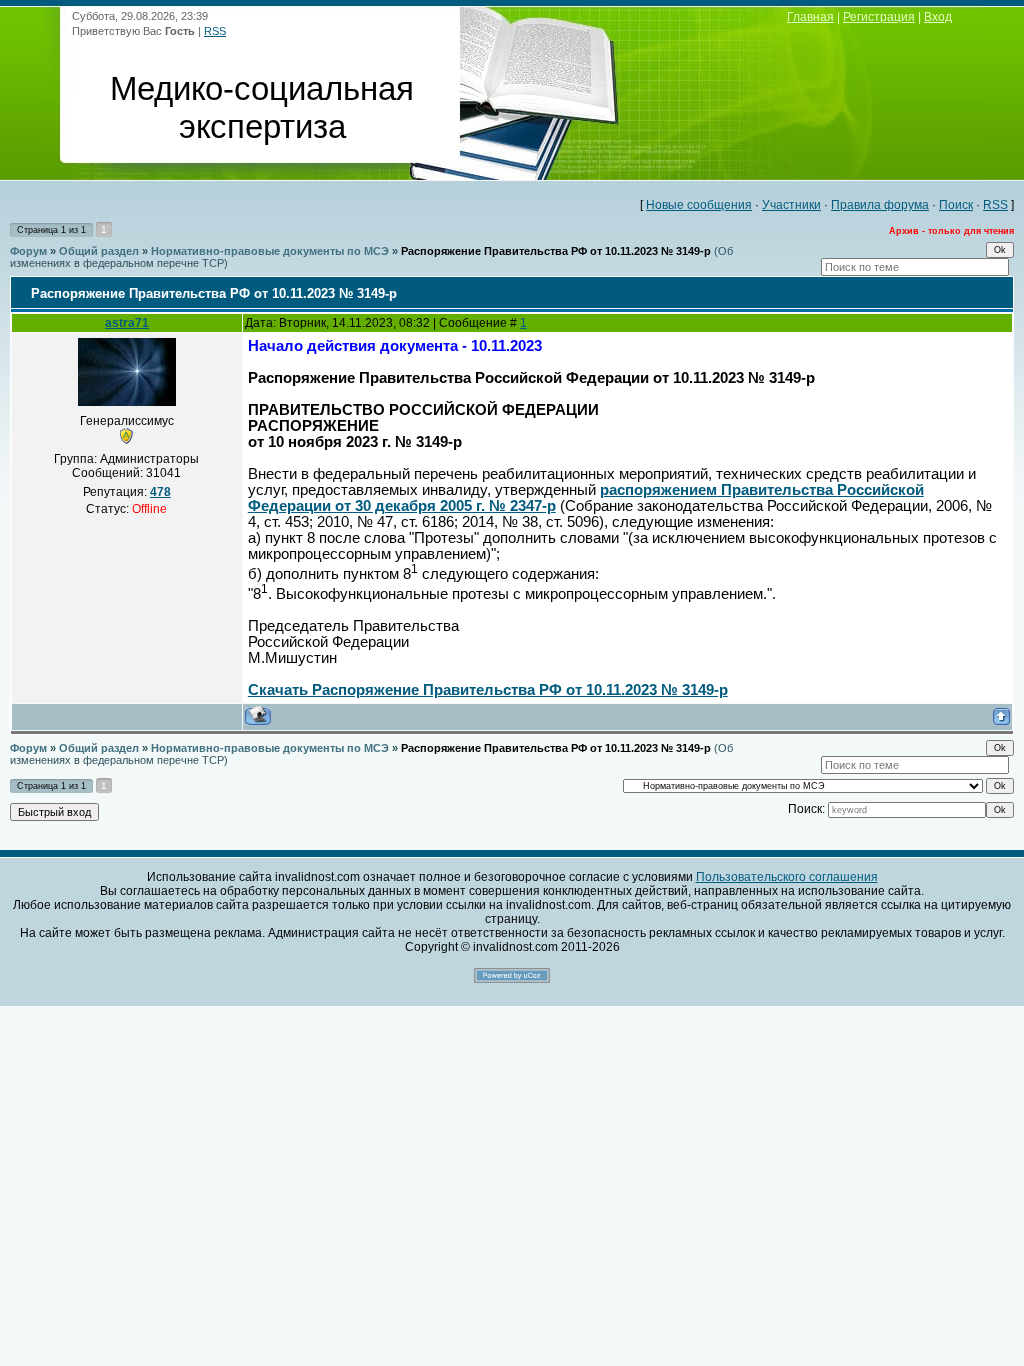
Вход (938, 17)
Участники (791, 205)
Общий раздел (99, 251)
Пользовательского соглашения (787, 877)
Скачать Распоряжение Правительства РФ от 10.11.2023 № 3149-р (488, 690)
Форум (28, 251)
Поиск (956, 205)
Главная (810, 17)
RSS (215, 31)
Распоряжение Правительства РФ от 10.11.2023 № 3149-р (556, 251)
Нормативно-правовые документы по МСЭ (270, 251)
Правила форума (880, 205)
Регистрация (879, 17)
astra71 (127, 323)
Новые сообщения (699, 205)
